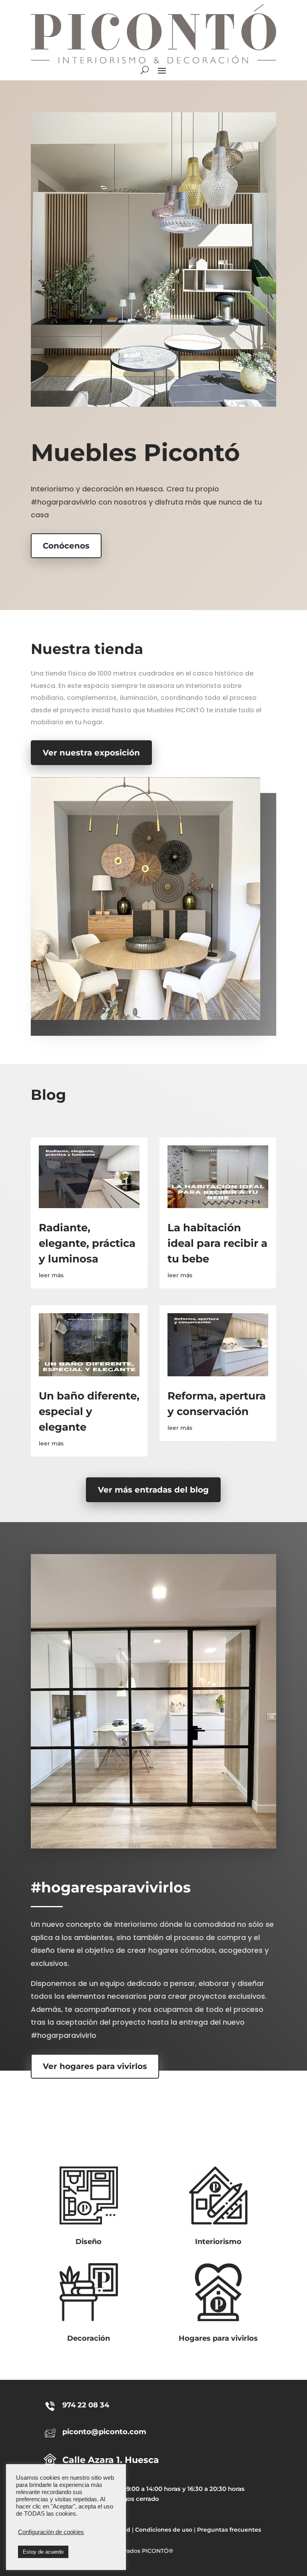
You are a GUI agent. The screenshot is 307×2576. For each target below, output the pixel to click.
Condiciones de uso (164, 2530)
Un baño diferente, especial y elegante (89, 1411)
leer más (51, 1275)
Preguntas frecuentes (229, 2530)
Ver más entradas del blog (153, 1490)
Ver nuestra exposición (91, 753)
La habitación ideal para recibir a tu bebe (217, 1243)
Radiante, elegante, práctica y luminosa (87, 1243)
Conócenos (66, 546)
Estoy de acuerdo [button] (43, 2552)
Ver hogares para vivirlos (95, 2066)
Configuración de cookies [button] (51, 2532)
